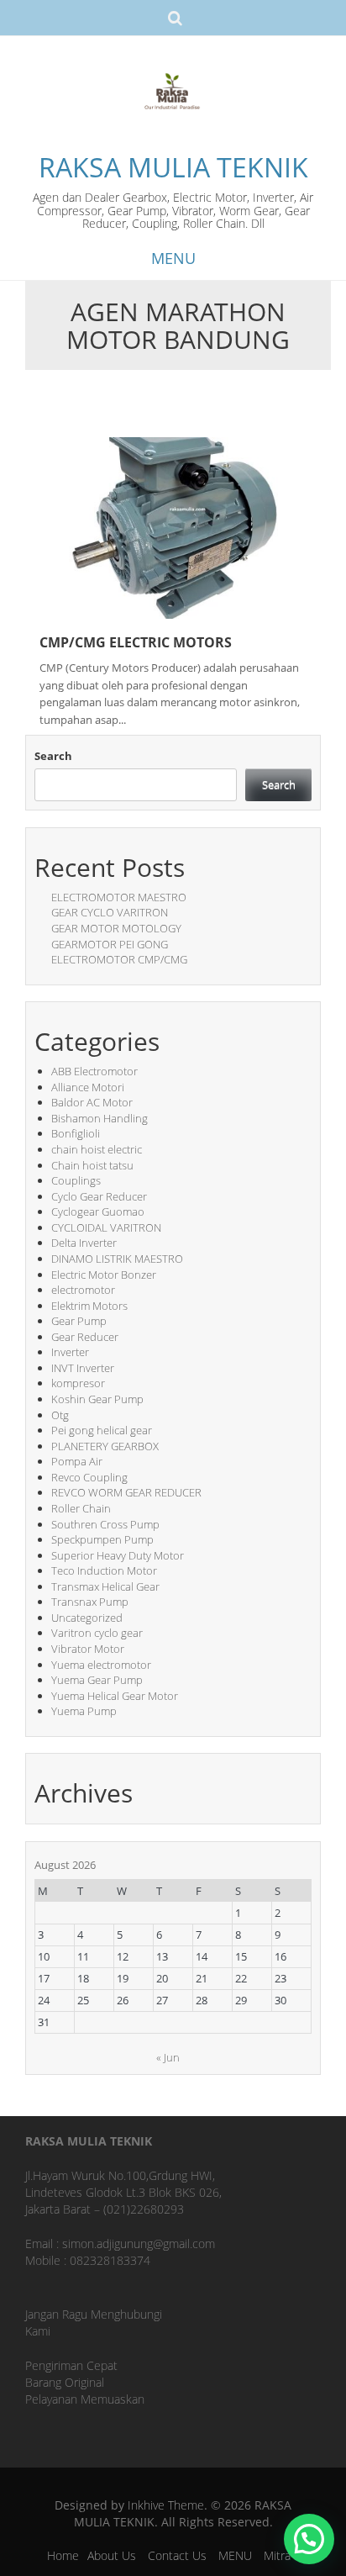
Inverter (70, 1352)
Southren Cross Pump (105, 1524)
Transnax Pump (90, 1602)
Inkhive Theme (166, 2505)
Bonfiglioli (76, 1133)
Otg (60, 1415)
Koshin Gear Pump (97, 1399)
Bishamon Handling (100, 1118)
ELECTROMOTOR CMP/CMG (119, 959)
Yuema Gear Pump (97, 1680)
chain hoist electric (97, 1149)
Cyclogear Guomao (98, 1211)
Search (53, 756)
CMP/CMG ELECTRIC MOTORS (136, 642)
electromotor (83, 1290)
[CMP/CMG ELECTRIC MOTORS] (173, 527)
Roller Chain (81, 1508)
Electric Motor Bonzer (104, 1275)
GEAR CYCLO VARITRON (110, 912)
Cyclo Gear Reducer (99, 1196)
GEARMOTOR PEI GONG (110, 944)
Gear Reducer (85, 1337)
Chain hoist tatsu (92, 1165)
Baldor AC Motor (92, 1102)
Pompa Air (77, 1461)
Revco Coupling (89, 1477)
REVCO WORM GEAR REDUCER (126, 1492)
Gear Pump (79, 1321)
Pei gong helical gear (102, 1430)
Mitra (277, 2555)
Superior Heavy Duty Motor (118, 1555)
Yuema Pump (84, 1711)
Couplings (76, 1180)
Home (63, 2555)
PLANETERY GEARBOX (105, 1446)
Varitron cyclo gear (97, 1633)
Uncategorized (87, 1618)
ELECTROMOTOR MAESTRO (119, 897)
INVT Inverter (83, 1368)
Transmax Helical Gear (105, 1586)
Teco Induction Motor (104, 1570)
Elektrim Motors (89, 1306)
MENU (235, 2555)
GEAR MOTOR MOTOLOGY (116, 928)
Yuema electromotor (101, 1665)
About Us (112, 2555)
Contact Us (177, 2555)
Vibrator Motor (88, 1649)
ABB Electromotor (94, 1071)
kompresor (78, 1383)
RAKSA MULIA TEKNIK (173, 167)
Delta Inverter (84, 1243)
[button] (309, 2539)
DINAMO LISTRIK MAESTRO (117, 1259)
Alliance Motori (88, 1087)
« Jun (168, 2057)
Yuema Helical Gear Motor (115, 1696)
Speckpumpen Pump (102, 1539)
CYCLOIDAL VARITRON (106, 1227)
